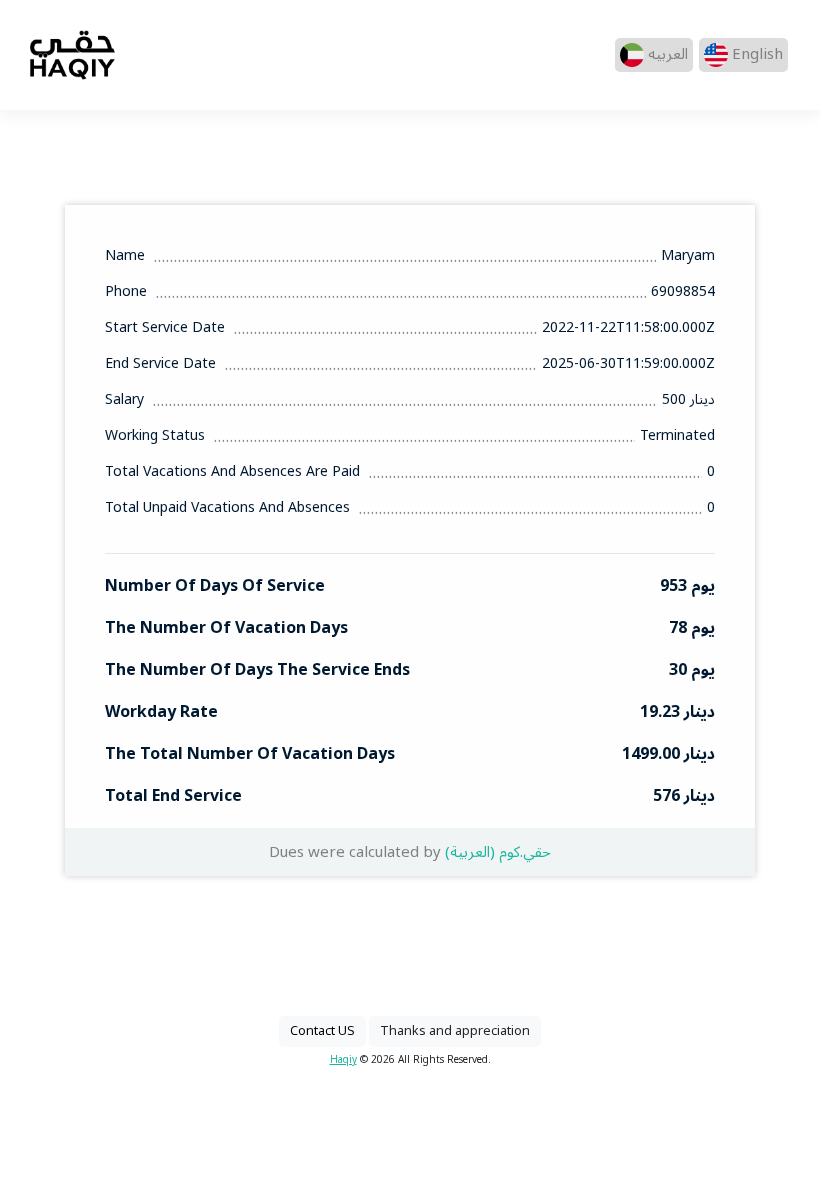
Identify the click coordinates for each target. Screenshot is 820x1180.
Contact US (322, 1031)
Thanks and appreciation (455, 1031)
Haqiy (343, 1059)
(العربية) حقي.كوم (498, 852)
